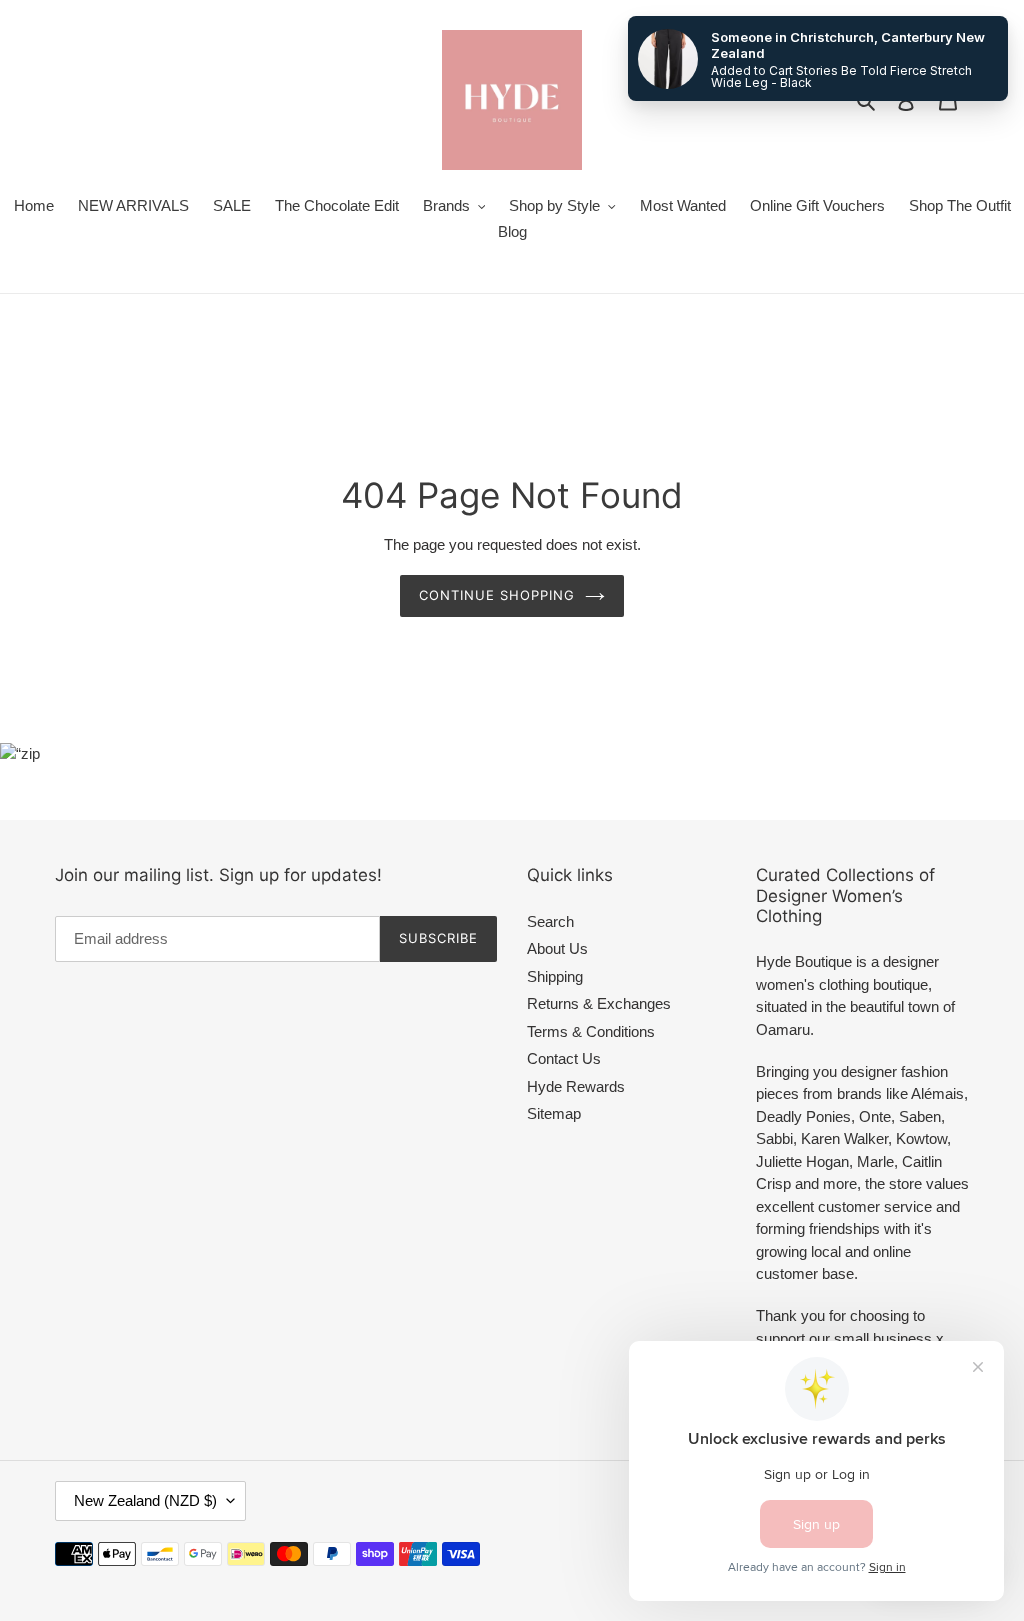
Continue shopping (497, 595)
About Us (557, 948)
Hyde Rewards (576, 1086)
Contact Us (564, 1058)
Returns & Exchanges (599, 1003)
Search (550, 921)
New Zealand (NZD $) (145, 1500)
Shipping (555, 976)
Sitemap (554, 1113)
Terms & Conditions (591, 1031)
